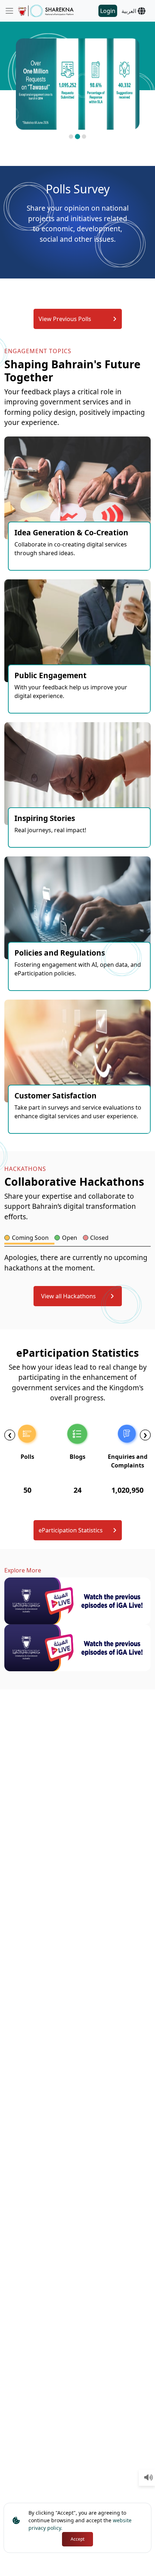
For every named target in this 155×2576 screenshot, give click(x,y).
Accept (77, 2539)
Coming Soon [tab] (30, 1238)
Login (108, 11)
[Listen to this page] (149, 2478)
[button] (71, 137)
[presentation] (10, 1435)
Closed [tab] (99, 1238)
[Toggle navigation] (9, 11)
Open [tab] (70, 1238)
